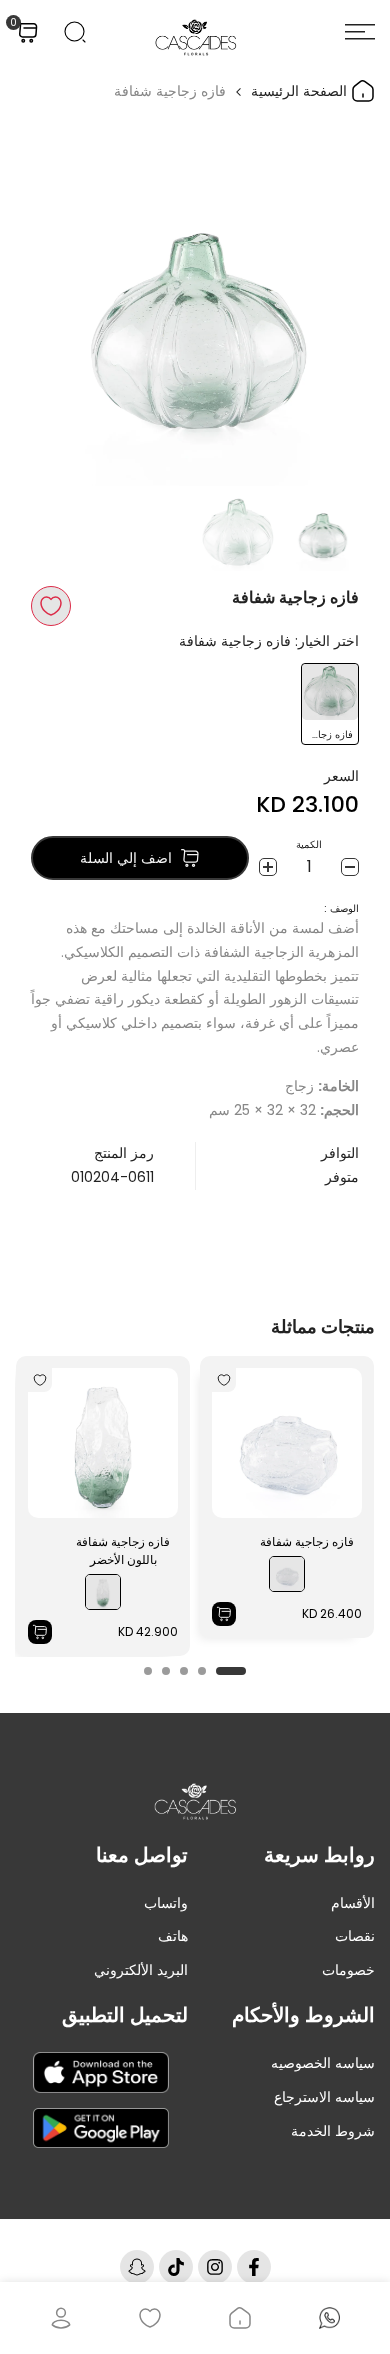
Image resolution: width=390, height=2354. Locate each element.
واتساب (166, 1903)
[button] (51, 606)
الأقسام (353, 1903)
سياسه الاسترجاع (324, 2097)
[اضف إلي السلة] (224, 1614)
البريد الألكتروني (141, 1970)
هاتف (173, 1936)
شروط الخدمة (333, 2131)
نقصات (355, 1936)
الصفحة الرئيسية (301, 91)
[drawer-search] (75, 32)
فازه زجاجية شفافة (307, 1541)
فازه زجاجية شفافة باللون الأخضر (123, 1550)
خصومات (348, 1970)
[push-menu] (360, 32)
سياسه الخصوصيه (323, 2063)
